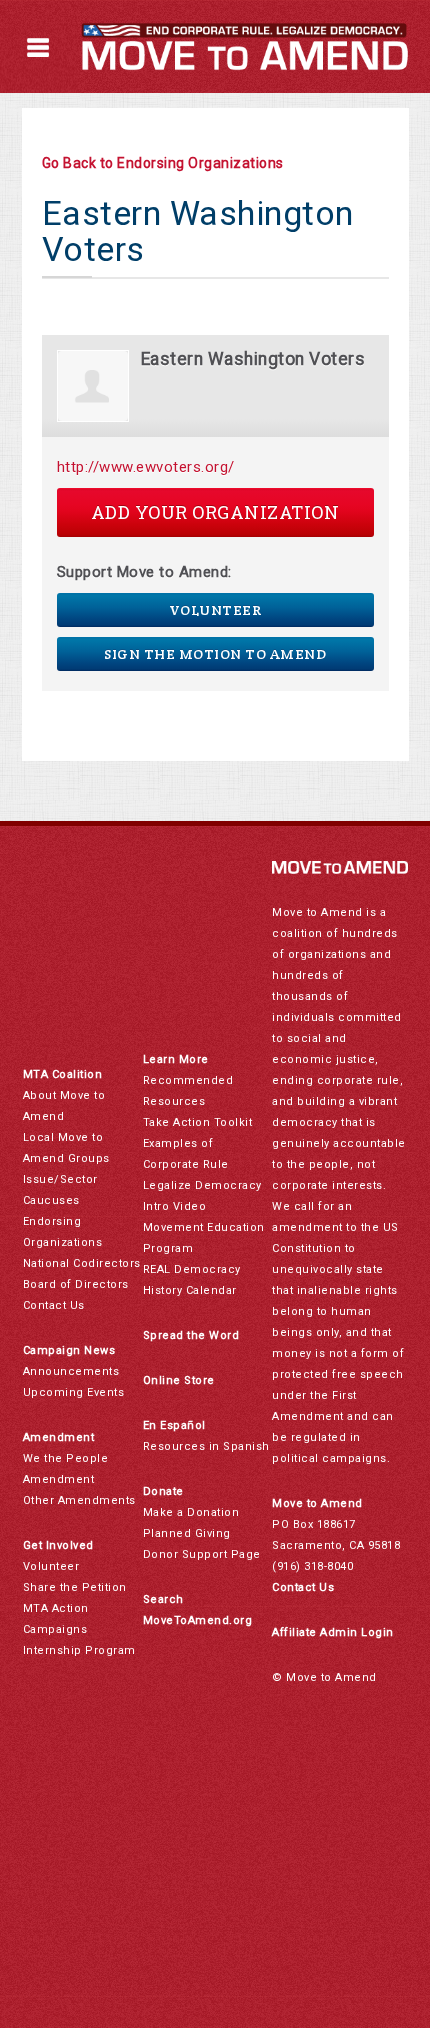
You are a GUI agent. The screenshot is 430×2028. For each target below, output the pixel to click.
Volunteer (215, 610)
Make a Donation (191, 1512)
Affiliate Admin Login (333, 1632)
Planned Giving (187, 1533)
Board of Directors (76, 1284)
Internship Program (79, 1650)
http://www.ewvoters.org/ (146, 467)
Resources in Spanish (206, 1446)
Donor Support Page (202, 1554)
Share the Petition (75, 1587)
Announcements (71, 1371)
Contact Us (54, 1305)
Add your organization (215, 512)
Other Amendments (79, 1500)
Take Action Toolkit (198, 1122)
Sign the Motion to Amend (215, 654)
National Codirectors (82, 1263)
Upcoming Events (74, 1392)
